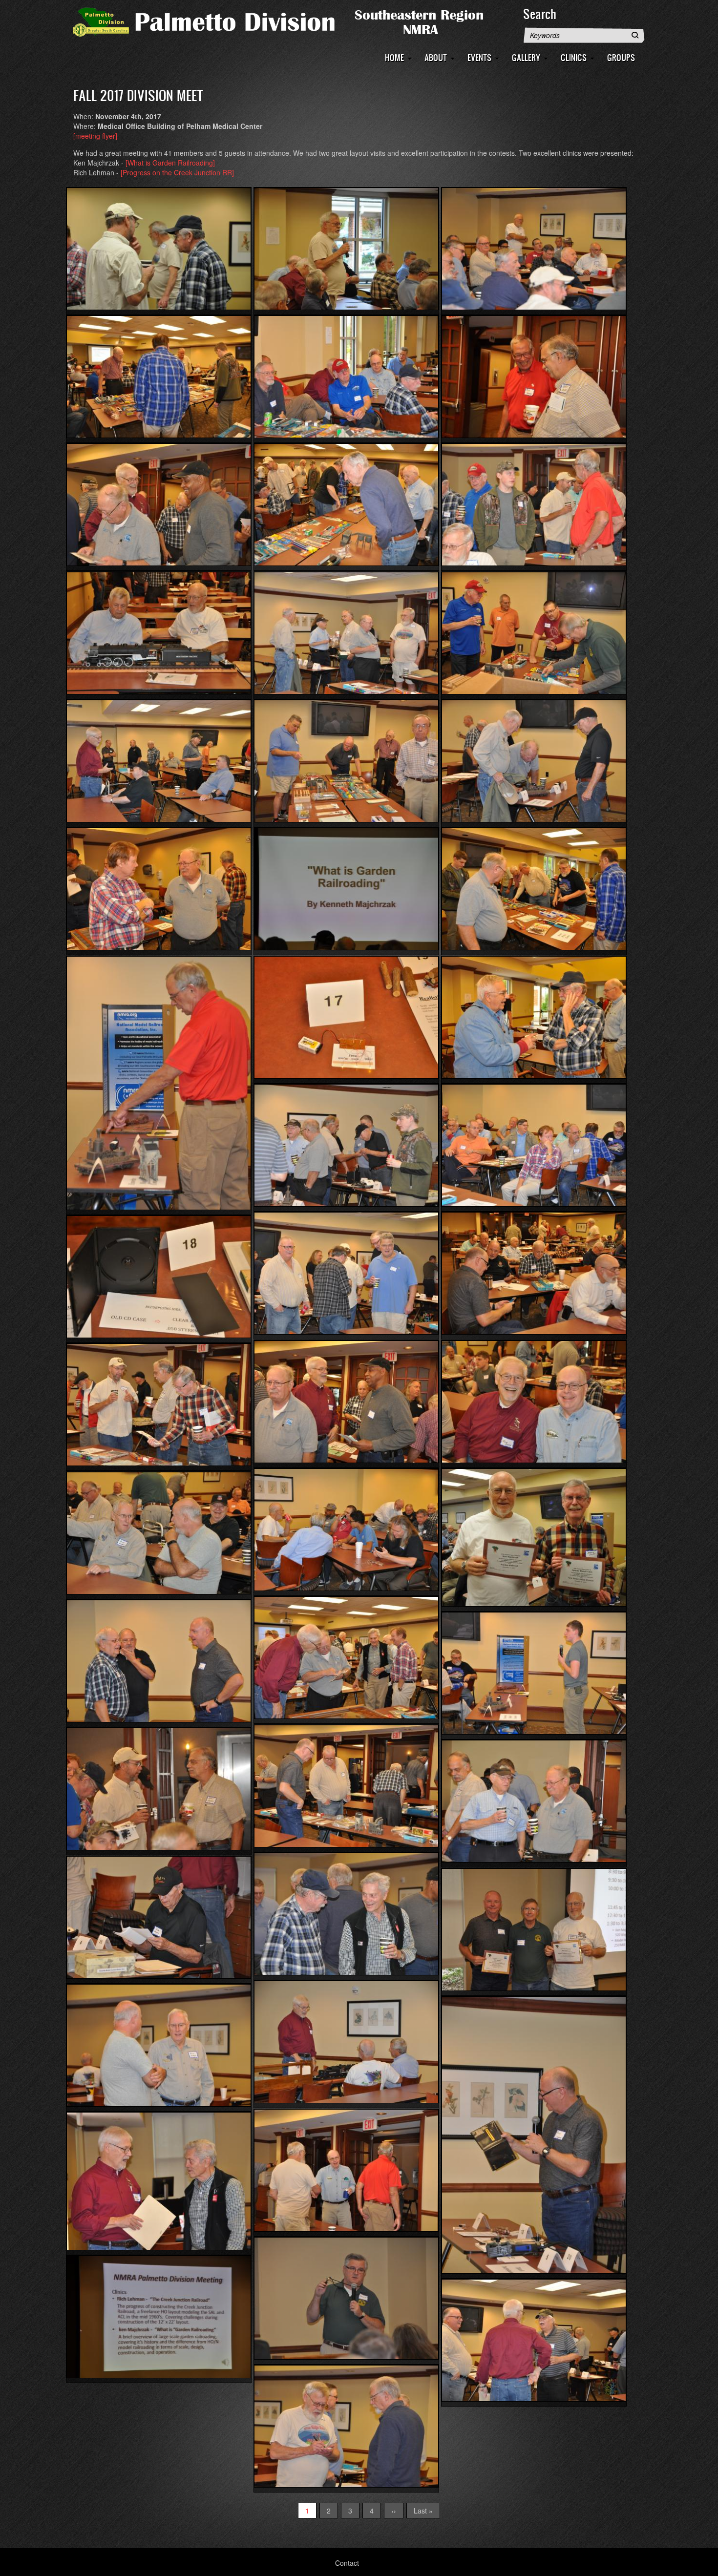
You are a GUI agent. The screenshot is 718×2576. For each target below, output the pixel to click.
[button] (159, 249)
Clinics (574, 57)
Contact (347, 2563)
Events (479, 57)
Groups (621, 57)
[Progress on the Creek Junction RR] (177, 172)
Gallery (526, 57)
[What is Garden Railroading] (170, 163)
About (436, 57)
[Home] (293, 21)
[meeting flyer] (95, 136)
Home (394, 57)
